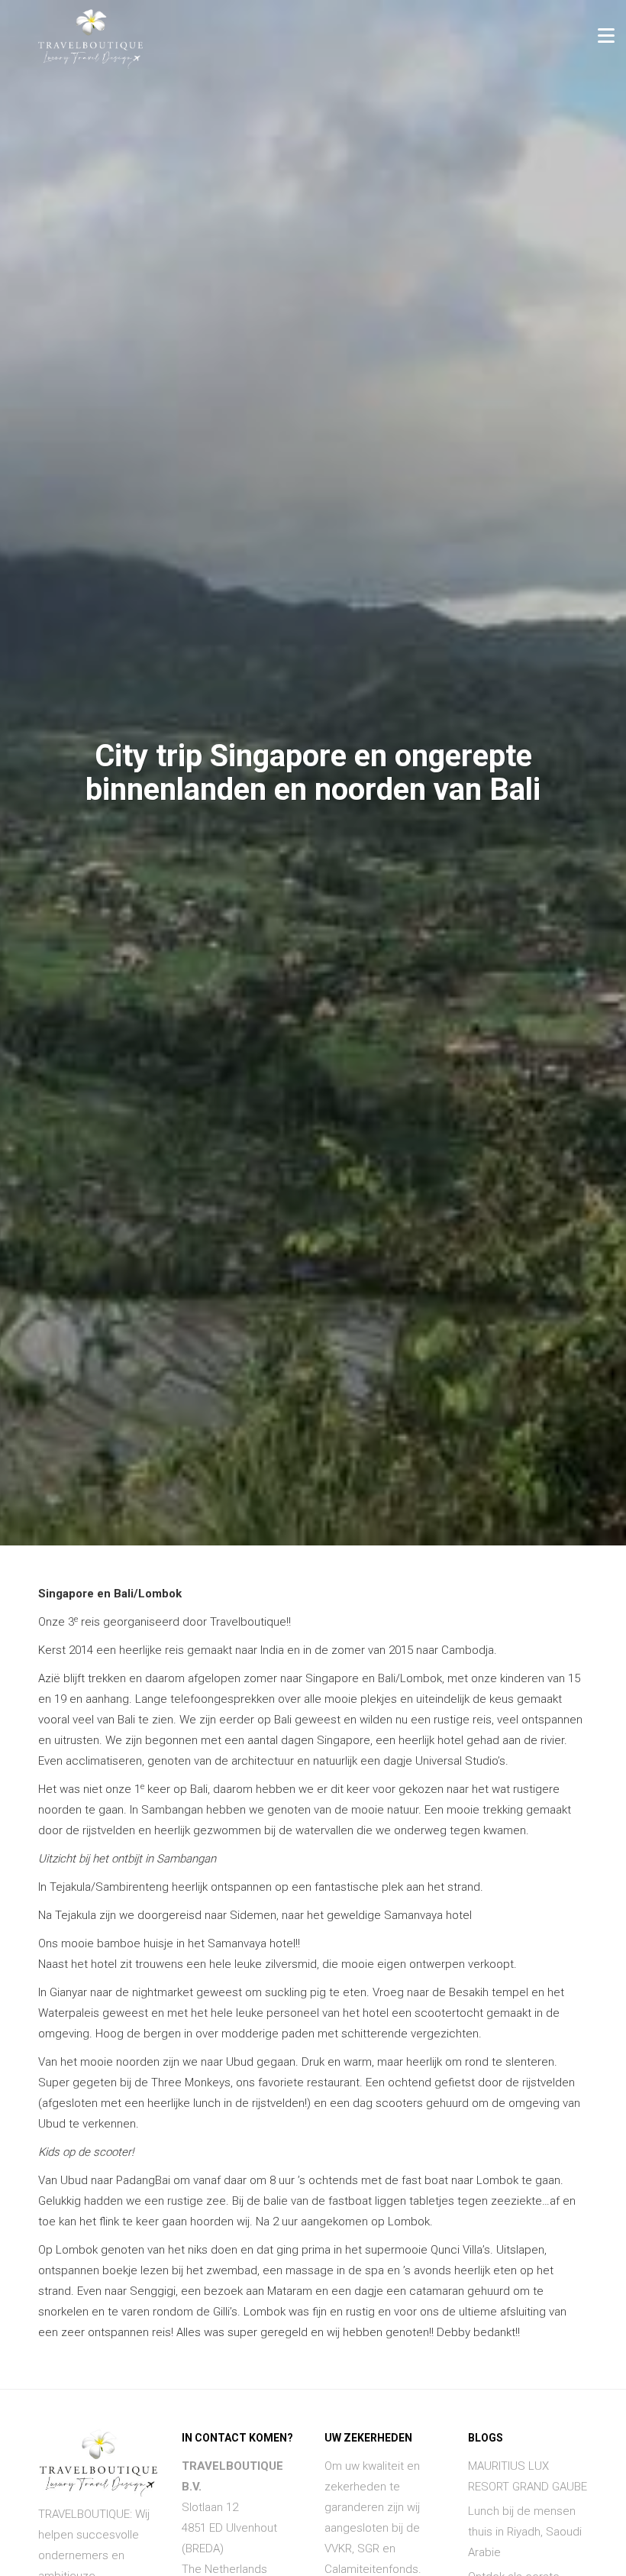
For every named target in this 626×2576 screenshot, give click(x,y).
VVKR (338, 2548)
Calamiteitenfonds (371, 2569)
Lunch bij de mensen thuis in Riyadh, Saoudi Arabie (525, 2532)
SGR (368, 2548)
